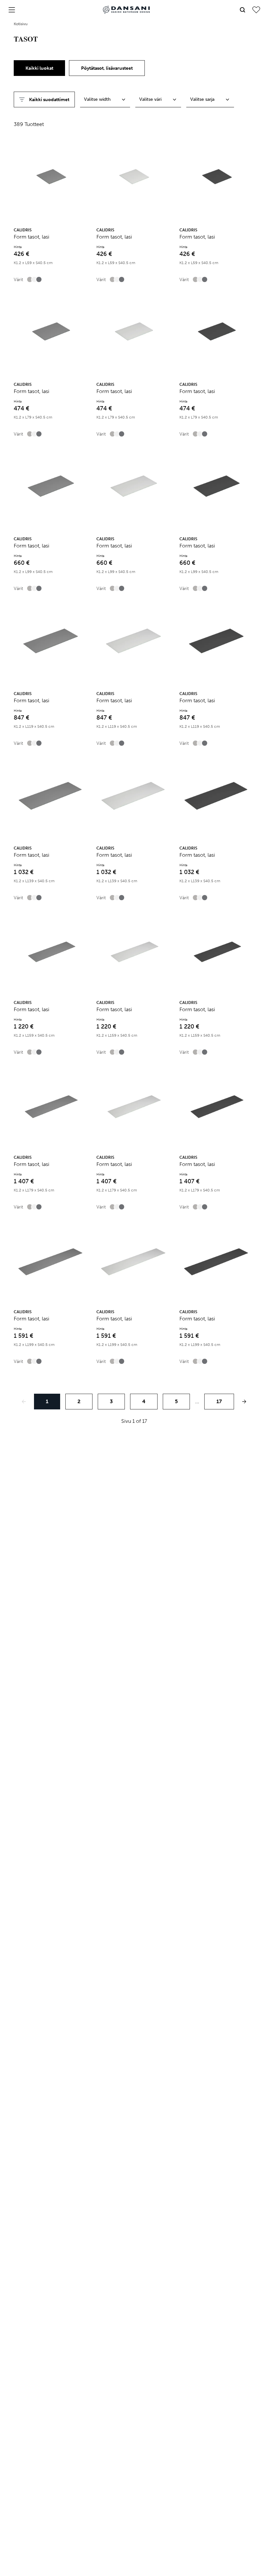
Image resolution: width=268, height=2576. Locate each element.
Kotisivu (21, 24)
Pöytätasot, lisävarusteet (107, 68)
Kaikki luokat (39, 68)
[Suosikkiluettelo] (256, 10)
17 (219, 1401)
